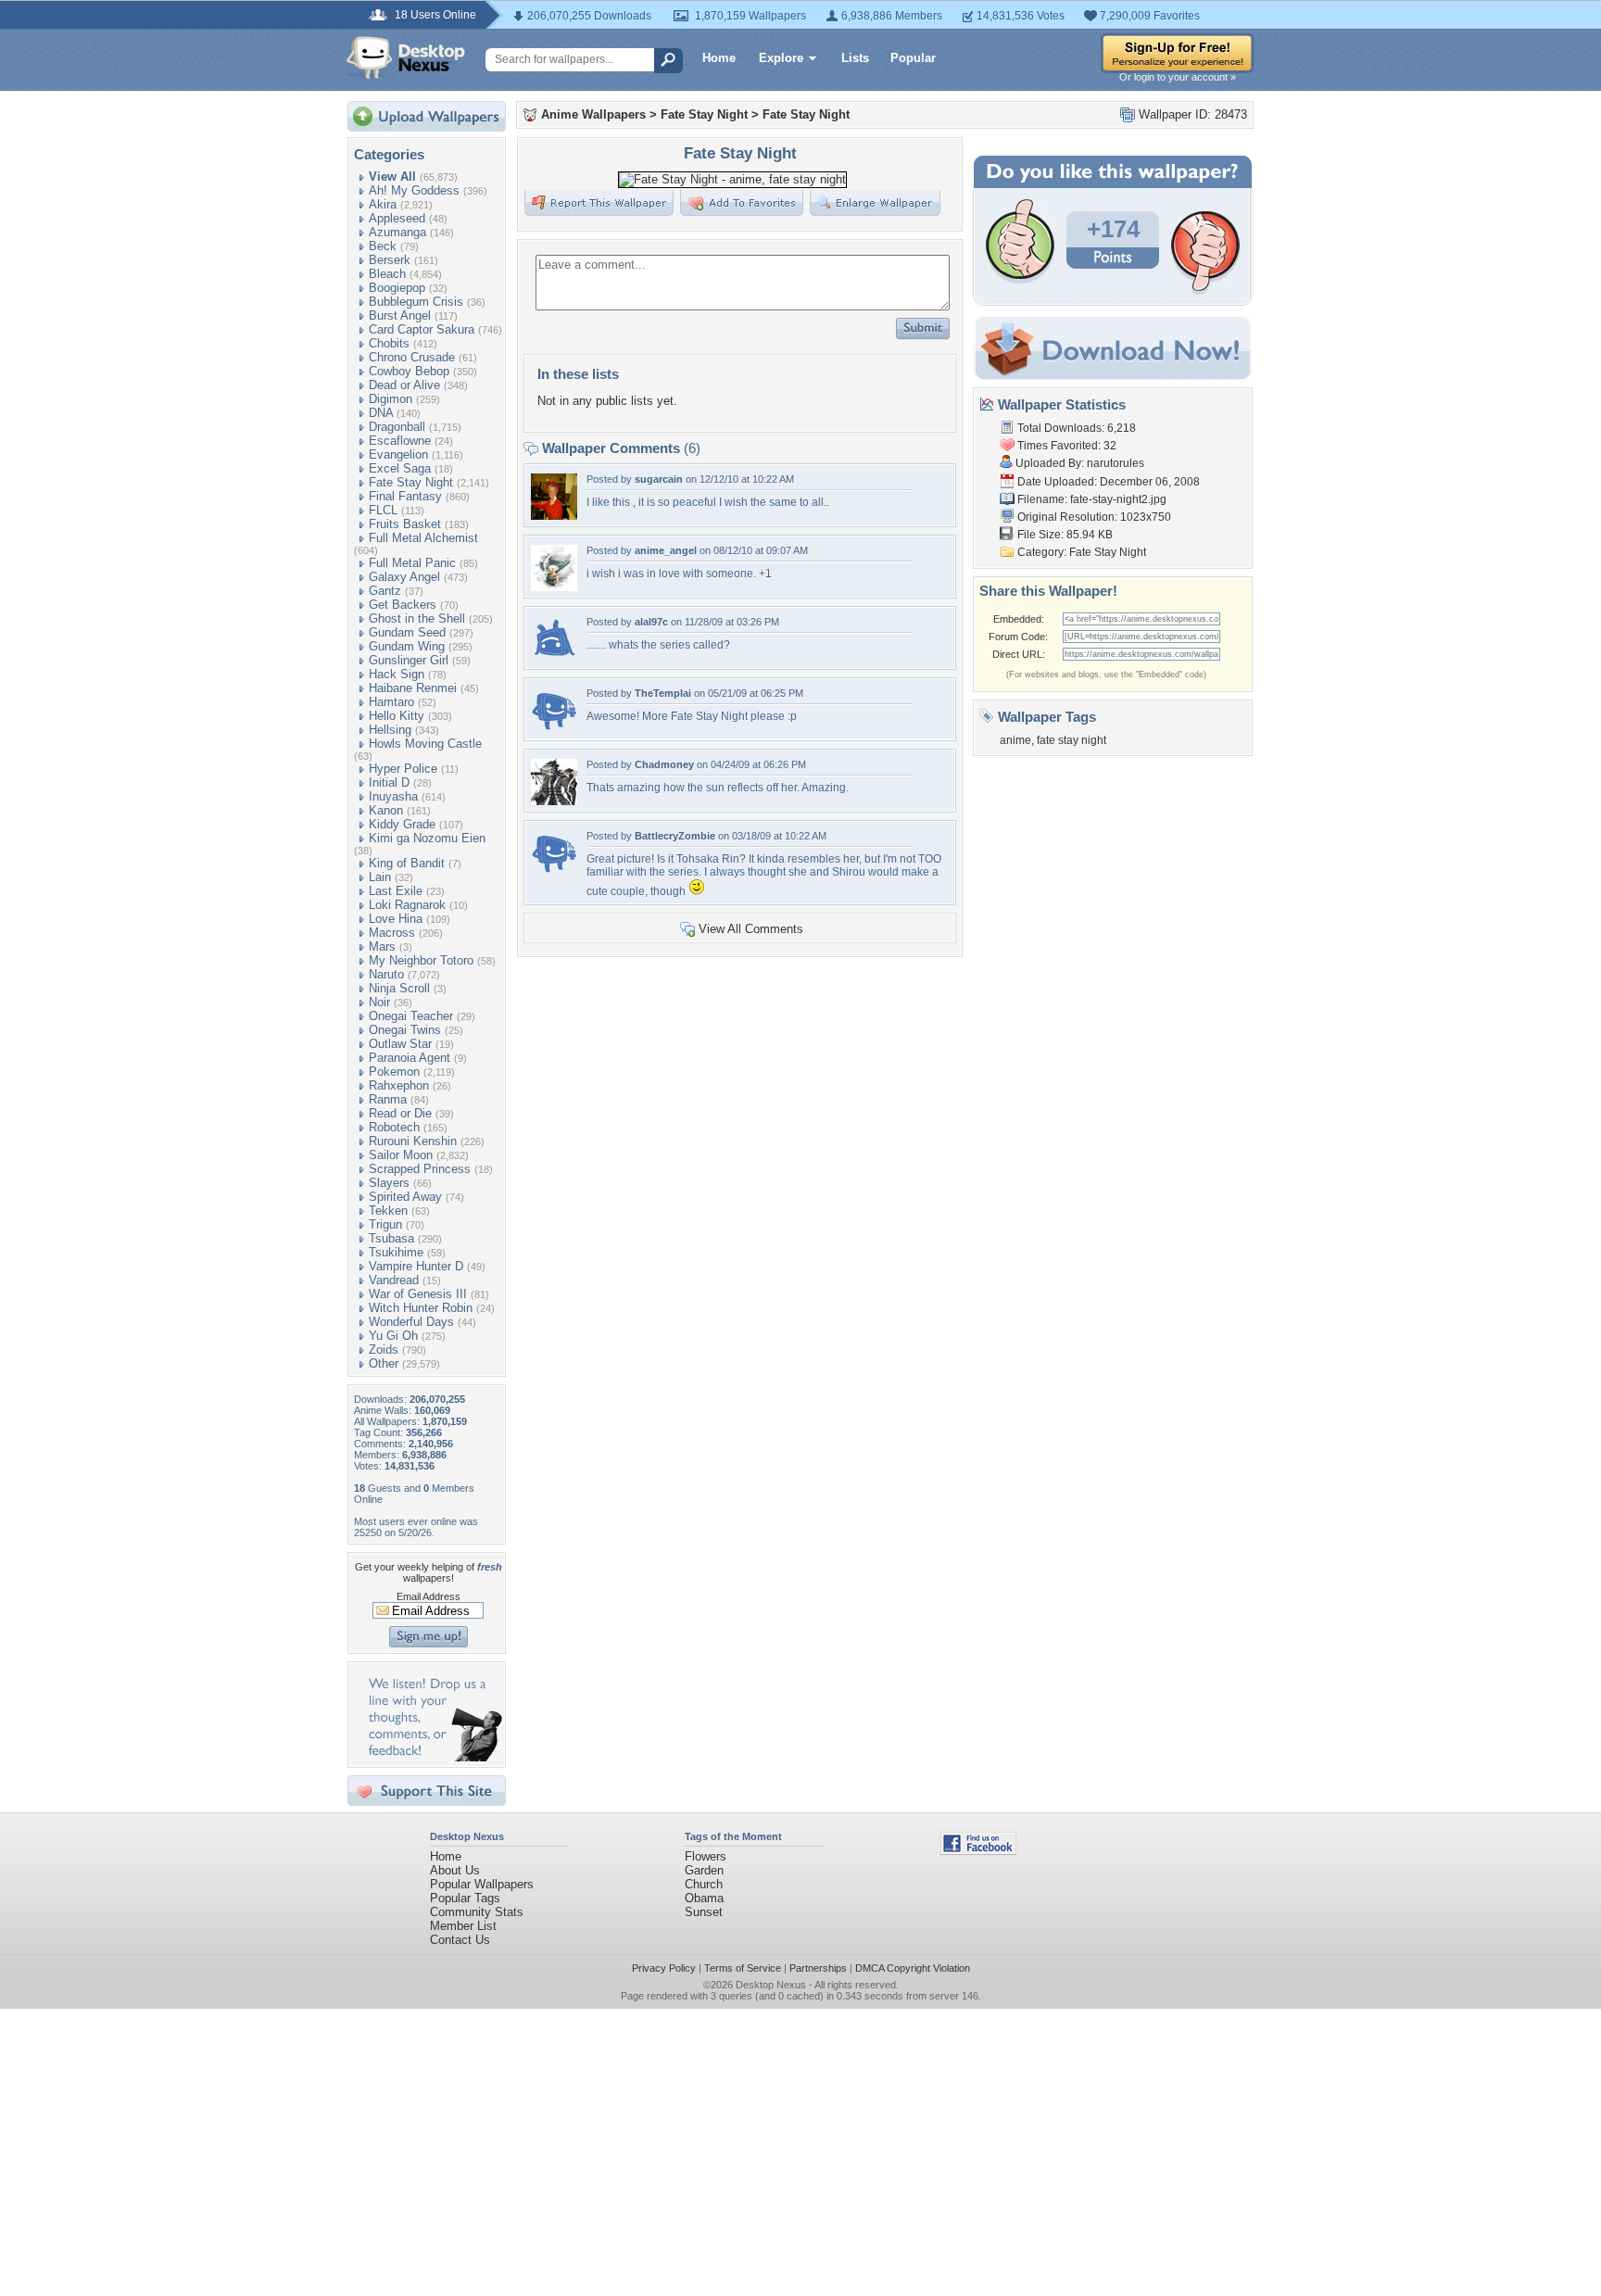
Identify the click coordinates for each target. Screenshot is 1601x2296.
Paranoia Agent (410, 1058)
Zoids (384, 1350)
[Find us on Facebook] (978, 1851)
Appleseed (397, 218)
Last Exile (396, 891)
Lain (380, 877)
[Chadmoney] (554, 801)
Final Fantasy (405, 496)
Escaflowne (400, 441)
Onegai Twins (405, 1030)
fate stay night (1072, 740)
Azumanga (397, 232)
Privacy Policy (664, 1968)
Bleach (387, 274)
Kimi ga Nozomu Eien (427, 838)
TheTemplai (663, 693)
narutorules (1116, 463)
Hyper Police (403, 769)
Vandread (394, 1280)
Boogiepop (397, 288)
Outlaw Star (400, 1044)
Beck (383, 246)
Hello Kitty (397, 716)
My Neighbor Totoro (421, 960)
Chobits (389, 343)
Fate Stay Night (411, 482)
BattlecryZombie (675, 836)
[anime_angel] (554, 587)
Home (719, 58)
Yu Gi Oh (393, 1336)
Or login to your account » (1178, 77)
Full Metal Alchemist (423, 538)
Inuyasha (393, 796)
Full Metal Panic (412, 563)
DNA (381, 413)
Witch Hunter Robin (421, 1308)
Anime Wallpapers (593, 114)
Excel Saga (400, 468)
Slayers (389, 1183)
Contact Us (460, 1940)
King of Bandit (407, 863)
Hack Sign (397, 674)
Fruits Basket (405, 524)
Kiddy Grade (402, 824)
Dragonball (397, 427)
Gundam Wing (407, 646)
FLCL (383, 510)
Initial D (389, 782)
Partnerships (818, 1968)
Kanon (386, 810)
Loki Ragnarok (407, 905)
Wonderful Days (411, 1322)
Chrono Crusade (412, 357)
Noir (379, 1002)
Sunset (704, 1912)
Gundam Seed (407, 632)
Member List (463, 1926)
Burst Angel (400, 315)
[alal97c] (554, 658)
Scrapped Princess (420, 1169)
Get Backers (403, 605)
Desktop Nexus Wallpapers (406, 57)
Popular (913, 58)
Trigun (385, 1224)
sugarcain (659, 479)
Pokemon (394, 1072)
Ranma (388, 1099)
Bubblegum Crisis (416, 302)
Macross (392, 933)
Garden (704, 1870)
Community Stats (477, 1912)
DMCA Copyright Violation (913, 1968)
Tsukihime (396, 1252)
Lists (855, 58)
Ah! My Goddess (414, 190)
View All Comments (751, 929)
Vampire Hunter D (416, 1266)
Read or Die (400, 1113)
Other (384, 1363)
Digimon (391, 399)
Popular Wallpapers (482, 1884)
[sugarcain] (554, 516)
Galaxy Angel (404, 577)
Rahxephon (399, 1085)
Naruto (386, 974)
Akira (383, 204)
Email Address (429, 1596)
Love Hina (396, 919)
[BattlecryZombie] (554, 872)
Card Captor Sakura (422, 329)
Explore (781, 58)
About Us (455, 1870)
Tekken (388, 1211)
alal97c (651, 622)
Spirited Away (405, 1197)
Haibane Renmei (413, 688)
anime (1015, 740)
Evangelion (398, 454)
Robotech (394, 1127)
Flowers (706, 1856)
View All (392, 177)
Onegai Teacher (411, 1016)
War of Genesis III (418, 1294)
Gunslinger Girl (409, 660)
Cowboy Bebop (409, 371)
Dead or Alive (404, 385)
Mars (382, 946)
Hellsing (390, 730)
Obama (704, 1898)
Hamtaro (391, 702)
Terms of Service (743, 1968)
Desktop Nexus (771, 1985)
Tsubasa (391, 1238)
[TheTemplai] (554, 730)
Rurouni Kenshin (413, 1141)
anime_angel (666, 550)
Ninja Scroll (399, 988)
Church (704, 1884)
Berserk (390, 260)
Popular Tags (465, 1898)
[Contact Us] (432, 1757)
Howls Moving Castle (425, 744)
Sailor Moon (401, 1155)
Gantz (385, 591)
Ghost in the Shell (417, 618)
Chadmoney (664, 764)
